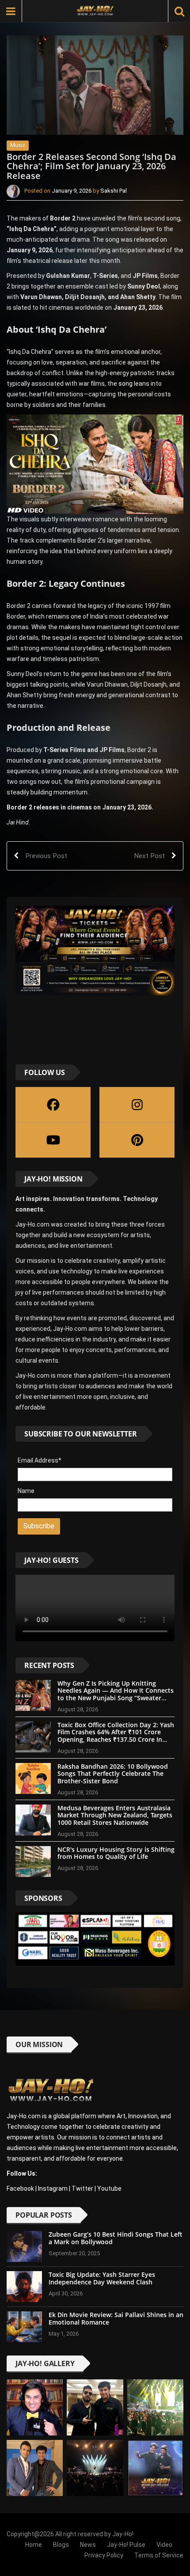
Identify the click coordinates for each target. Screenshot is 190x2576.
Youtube (109, 2188)
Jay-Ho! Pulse (126, 2545)
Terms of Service (159, 2555)
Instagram (53, 2188)
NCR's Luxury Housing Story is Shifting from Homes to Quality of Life (116, 1853)
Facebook (20, 2188)
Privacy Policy (104, 2555)
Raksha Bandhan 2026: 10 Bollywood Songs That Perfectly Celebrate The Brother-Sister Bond (113, 1774)
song (125, 384)
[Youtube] (53, 1140)
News (88, 2545)
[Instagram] (137, 1105)
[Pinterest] (137, 1140)
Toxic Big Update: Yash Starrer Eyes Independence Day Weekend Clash (102, 2278)
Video (164, 2545)
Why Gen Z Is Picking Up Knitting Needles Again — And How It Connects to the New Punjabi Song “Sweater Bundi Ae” (116, 1694)
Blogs (61, 2545)
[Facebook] (53, 1105)
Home (34, 2545)
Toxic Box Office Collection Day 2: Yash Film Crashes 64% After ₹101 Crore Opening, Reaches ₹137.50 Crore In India (116, 1736)
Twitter (82, 2188)
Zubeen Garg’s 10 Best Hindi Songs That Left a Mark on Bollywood (116, 2238)
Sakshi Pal (114, 191)
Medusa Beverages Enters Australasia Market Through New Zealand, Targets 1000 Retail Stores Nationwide (115, 1815)
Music (18, 145)
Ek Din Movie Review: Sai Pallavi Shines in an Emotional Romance (116, 2318)
